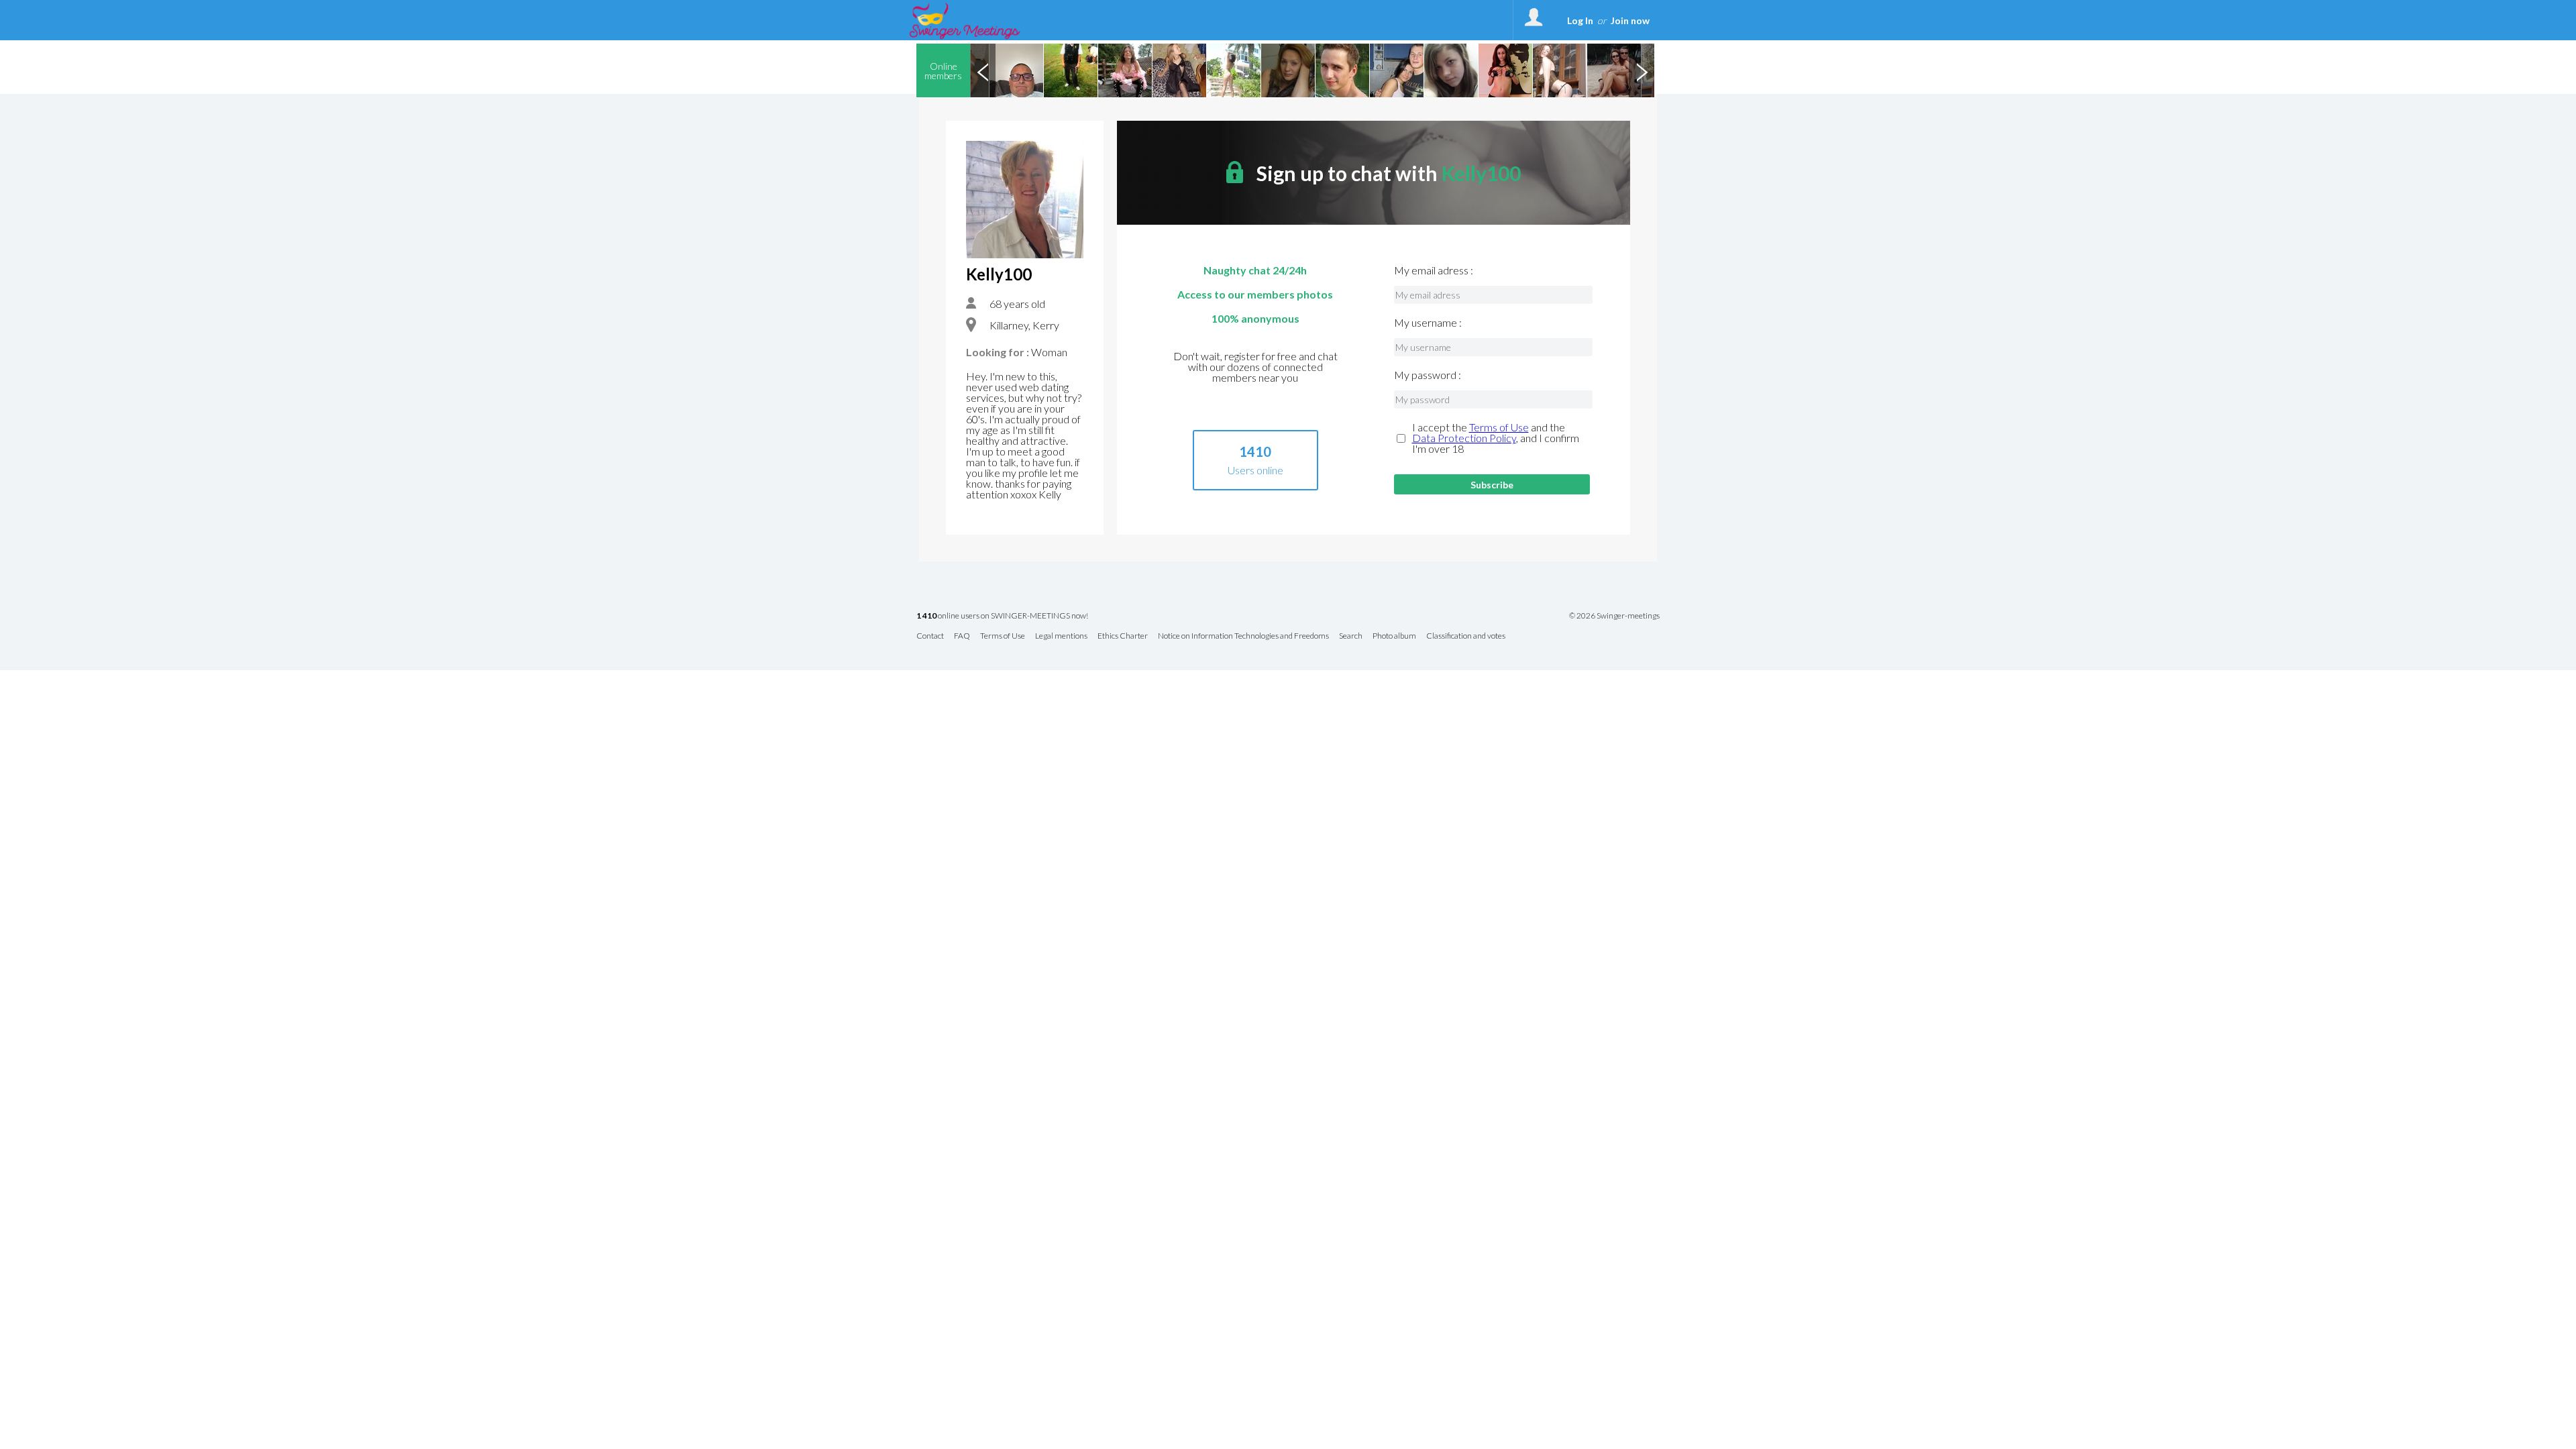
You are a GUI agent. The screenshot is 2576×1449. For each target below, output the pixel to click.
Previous (983, 70)
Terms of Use (1499, 427)
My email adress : (1434, 270)
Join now (1630, 20)
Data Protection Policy (1464, 438)
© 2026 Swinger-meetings (1614, 616)
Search (1351, 636)
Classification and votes (1466, 636)
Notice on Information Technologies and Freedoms (1243, 636)
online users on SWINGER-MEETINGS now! (1002, 616)
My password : (1428, 375)
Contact (930, 636)
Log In (1580, 20)
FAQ (962, 636)
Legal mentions (1061, 636)
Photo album (1394, 636)
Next (1642, 70)
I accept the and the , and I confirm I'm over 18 (1496, 438)
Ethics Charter (1123, 636)
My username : (1428, 323)
